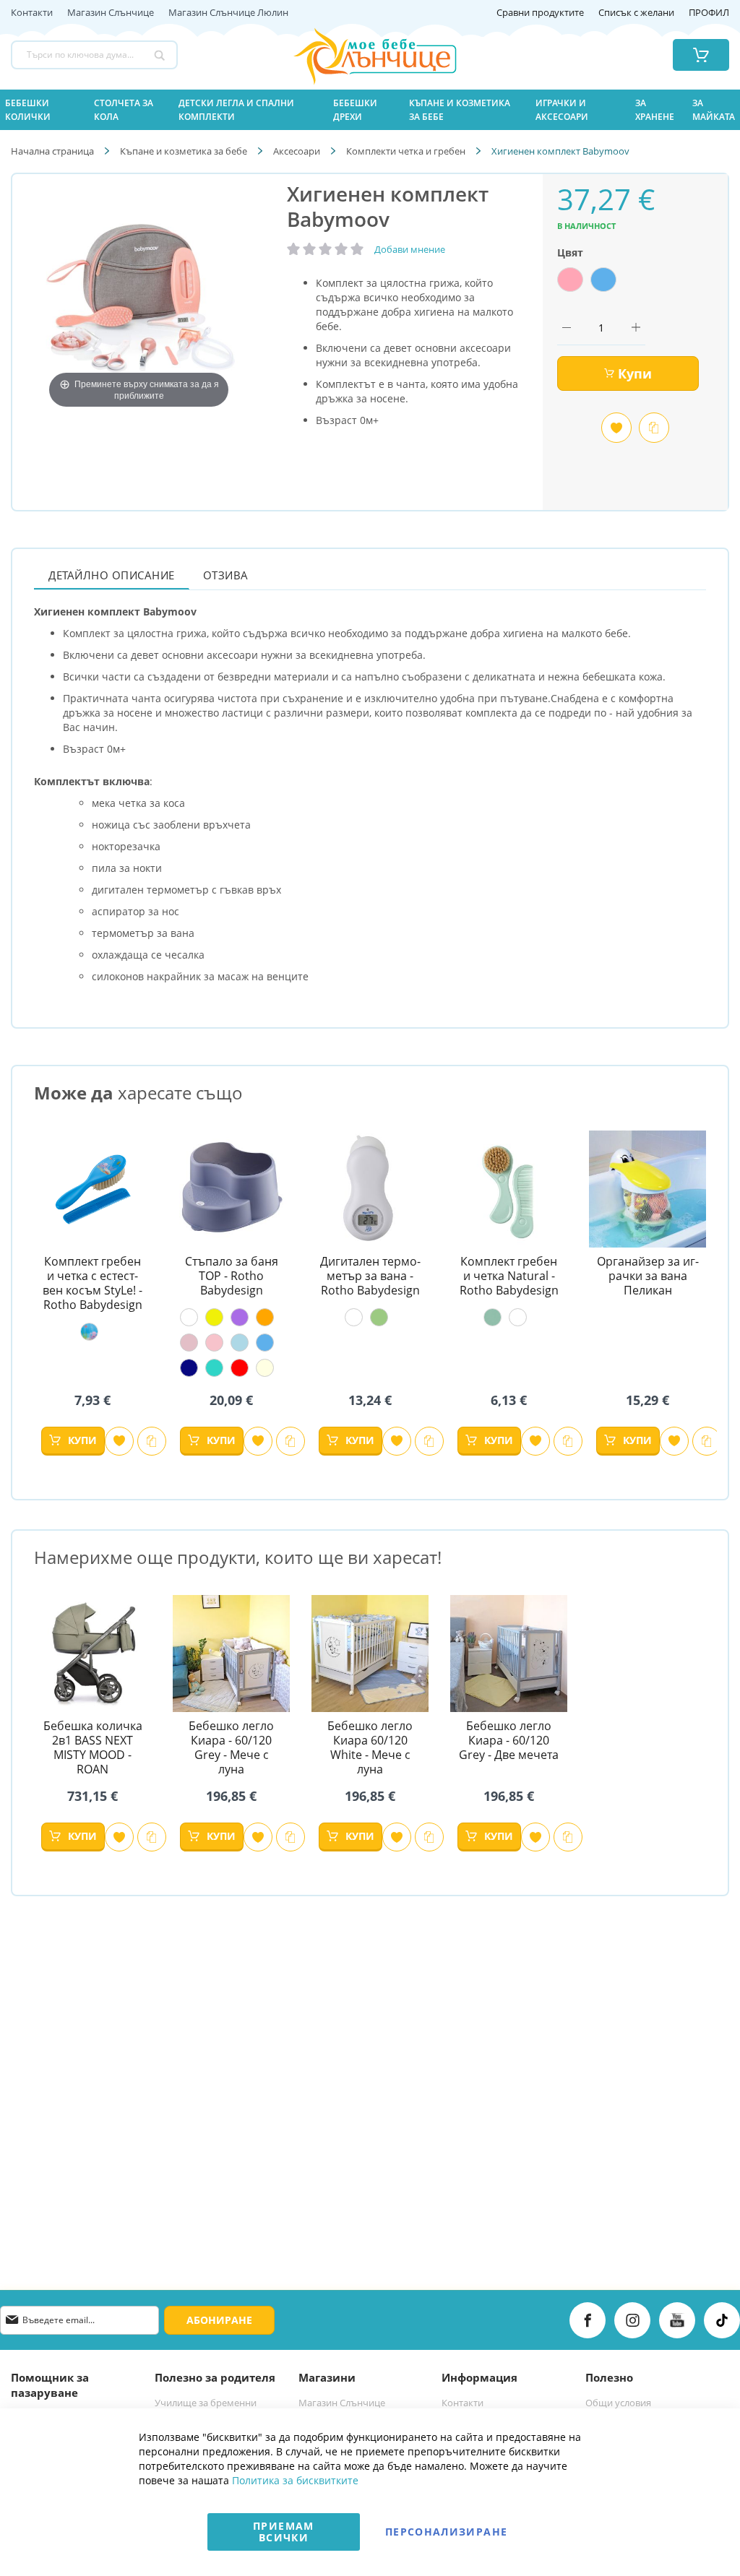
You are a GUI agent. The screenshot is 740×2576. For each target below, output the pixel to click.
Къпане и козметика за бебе (184, 151)
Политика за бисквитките (295, 2480)
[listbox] (635, 281)
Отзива (226, 575)
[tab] (112, 575)
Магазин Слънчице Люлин (228, 13)
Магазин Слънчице (111, 13)
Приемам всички (283, 2532)
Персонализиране (446, 2532)
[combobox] (94, 55)
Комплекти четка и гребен (406, 151)
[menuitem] (41, 110)
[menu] (370, 110)
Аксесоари (297, 151)
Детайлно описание (112, 575)
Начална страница (52, 151)
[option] (570, 280)
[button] (119, 1441)
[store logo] (357, 55)
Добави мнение (410, 249)
